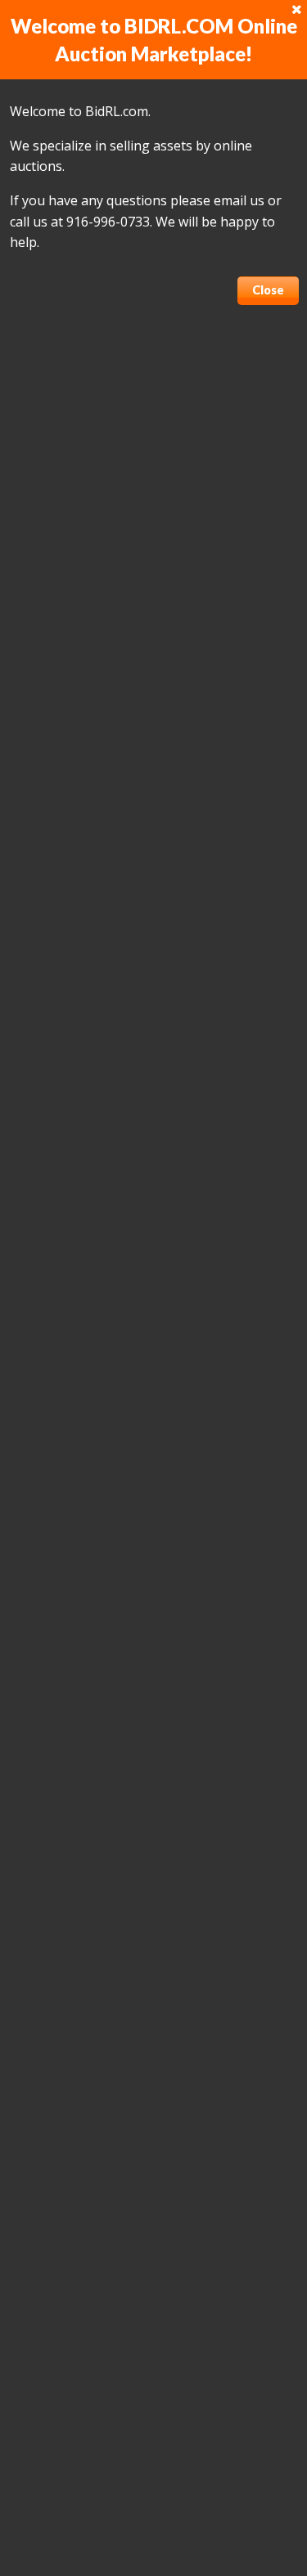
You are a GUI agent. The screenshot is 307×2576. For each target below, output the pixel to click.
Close (268, 290)
